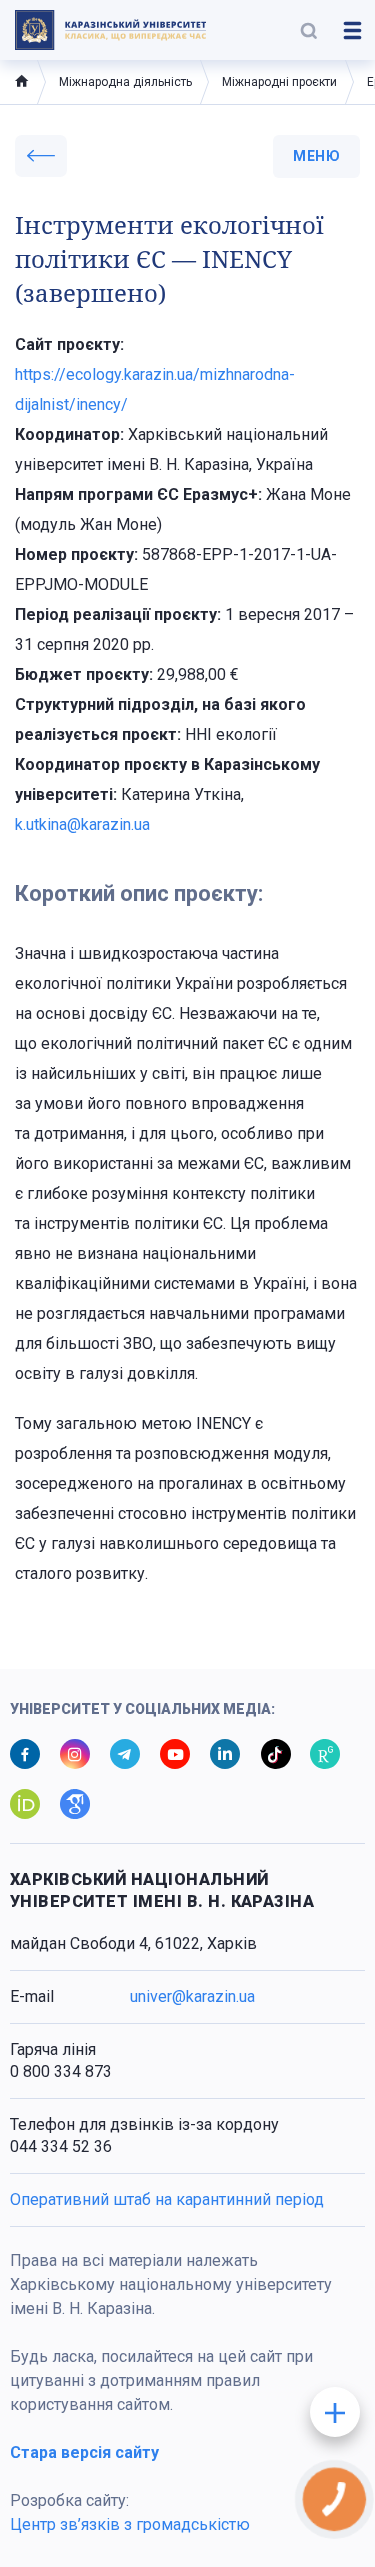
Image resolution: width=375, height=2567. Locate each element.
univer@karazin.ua (192, 1996)
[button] (309, 30)
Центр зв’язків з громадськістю (130, 2524)
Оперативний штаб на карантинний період (167, 2199)
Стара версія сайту (84, 2452)
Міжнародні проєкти (279, 82)
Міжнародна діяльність (125, 82)
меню (316, 156)
